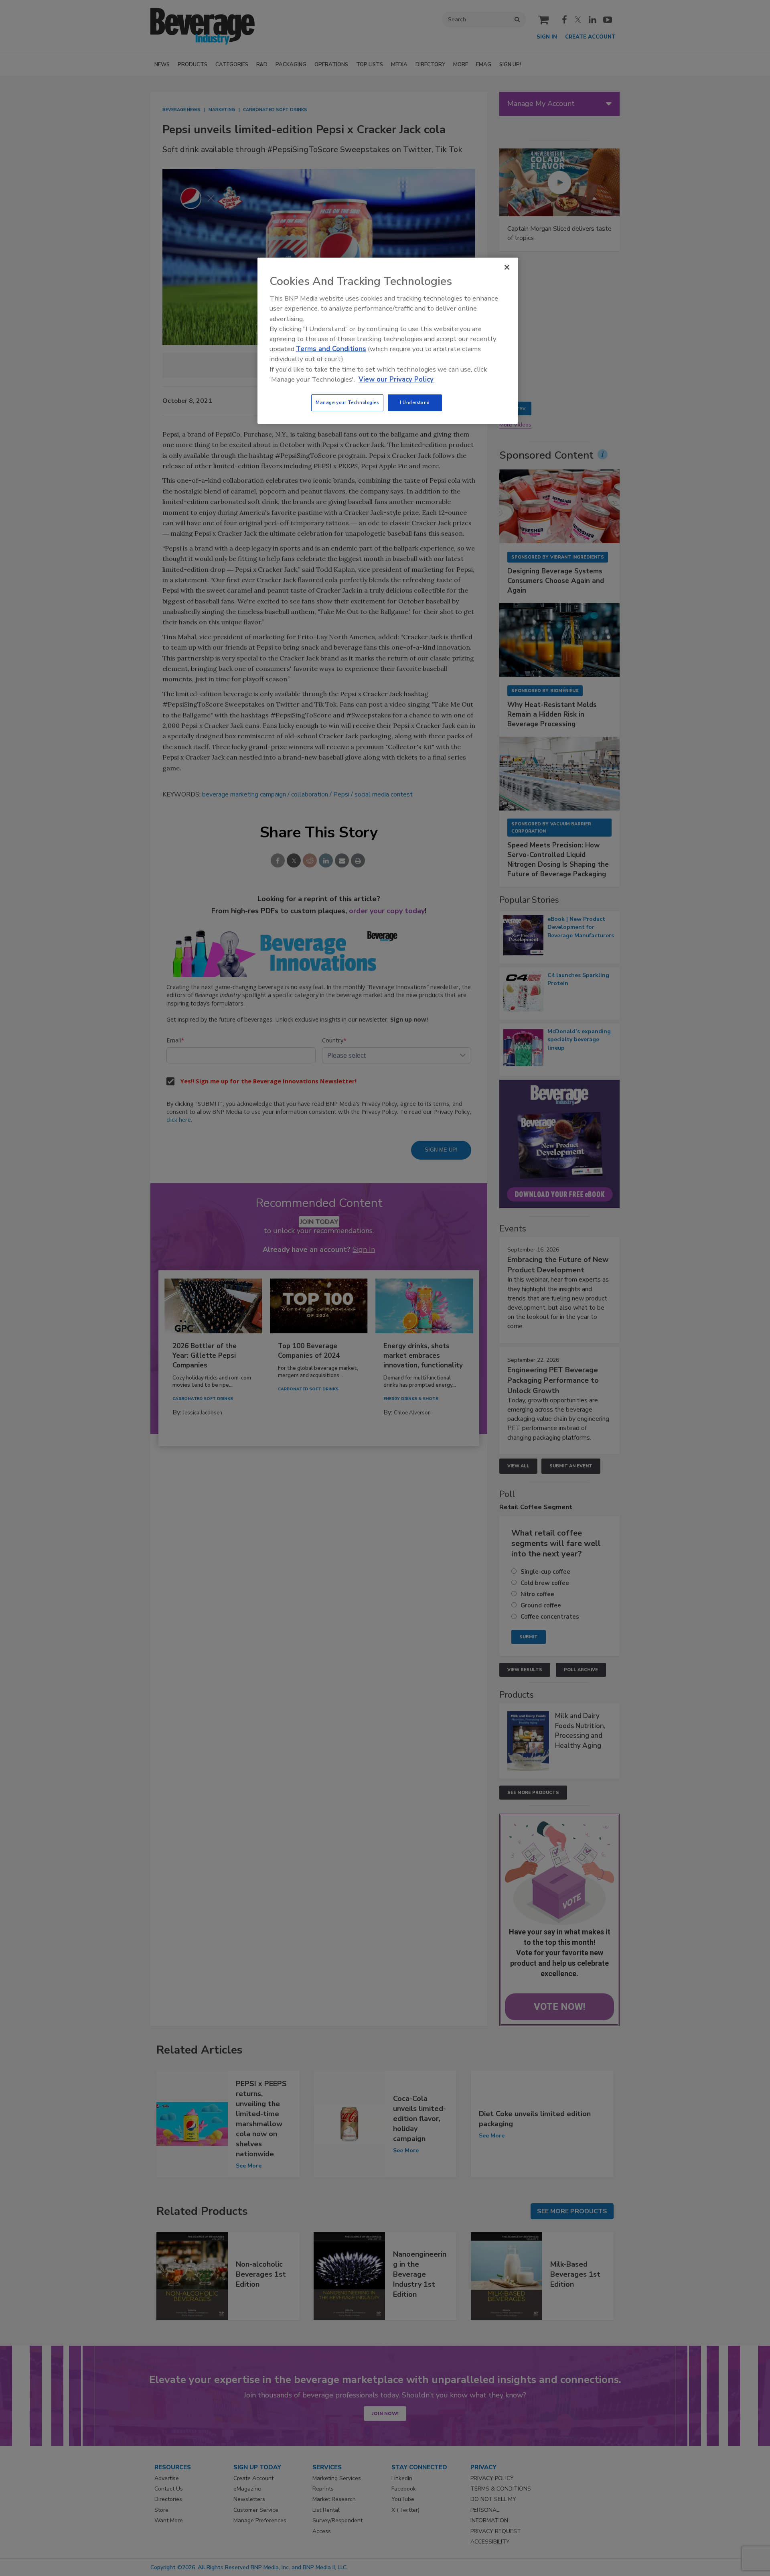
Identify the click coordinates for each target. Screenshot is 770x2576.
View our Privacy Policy (396, 379)
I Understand (415, 402)
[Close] (507, 267)
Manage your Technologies (347, 402)
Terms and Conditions (331, 349)
